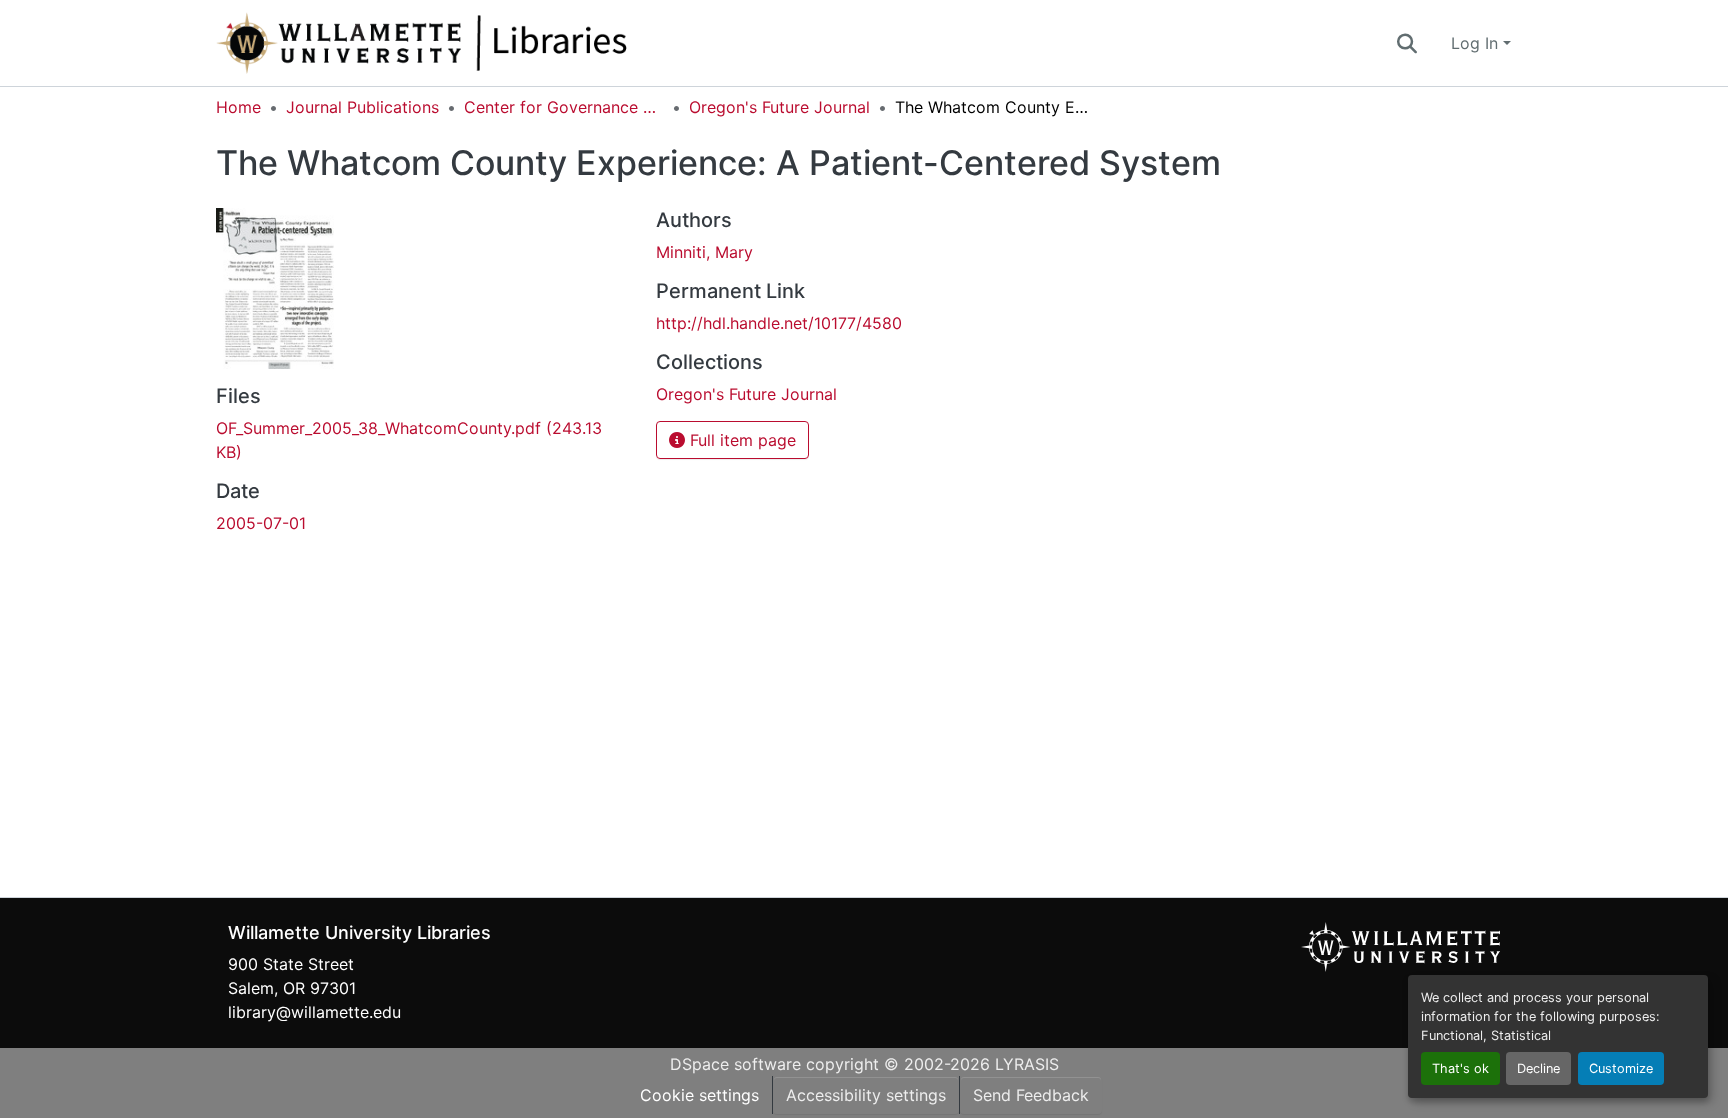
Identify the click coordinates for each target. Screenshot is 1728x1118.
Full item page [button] (740, 440)
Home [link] (238, 107)
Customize (1621, 1068)
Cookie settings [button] (699, 1095)
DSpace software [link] (735, 1064)
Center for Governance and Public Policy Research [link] (564, 107)
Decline (1538, 1068)
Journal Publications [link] (362, 107)
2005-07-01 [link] (261, 523)
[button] (488, 43)
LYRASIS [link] (1027, 1064)
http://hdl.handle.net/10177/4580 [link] (779, 323)
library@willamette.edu (314, 1012)
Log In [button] (1477, 43)
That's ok (1460, 1068)
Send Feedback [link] (1031, 1095)
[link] (424, 440)
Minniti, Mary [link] (704, 252)
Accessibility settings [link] (866, 1095)
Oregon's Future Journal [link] (779, 107)
